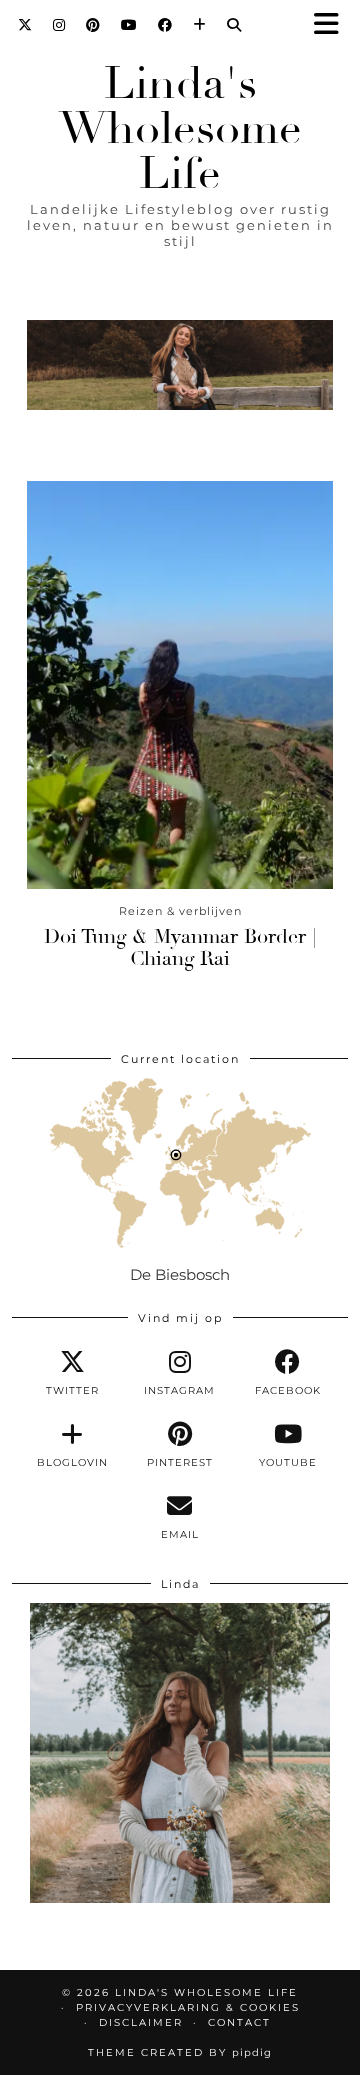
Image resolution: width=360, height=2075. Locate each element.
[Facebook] (165, 25)
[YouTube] (129, 25)
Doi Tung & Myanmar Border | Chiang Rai (180, 947)
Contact (239, 2022)
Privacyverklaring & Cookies (188, 2007)
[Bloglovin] (200, 25)
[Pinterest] (93, 25)
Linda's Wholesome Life (180, 128)
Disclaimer (141, 2022)
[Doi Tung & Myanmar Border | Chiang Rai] (180, 685)
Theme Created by (180, 2052)
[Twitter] (25, 25)
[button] (333, 25)
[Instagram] (59, 25)
